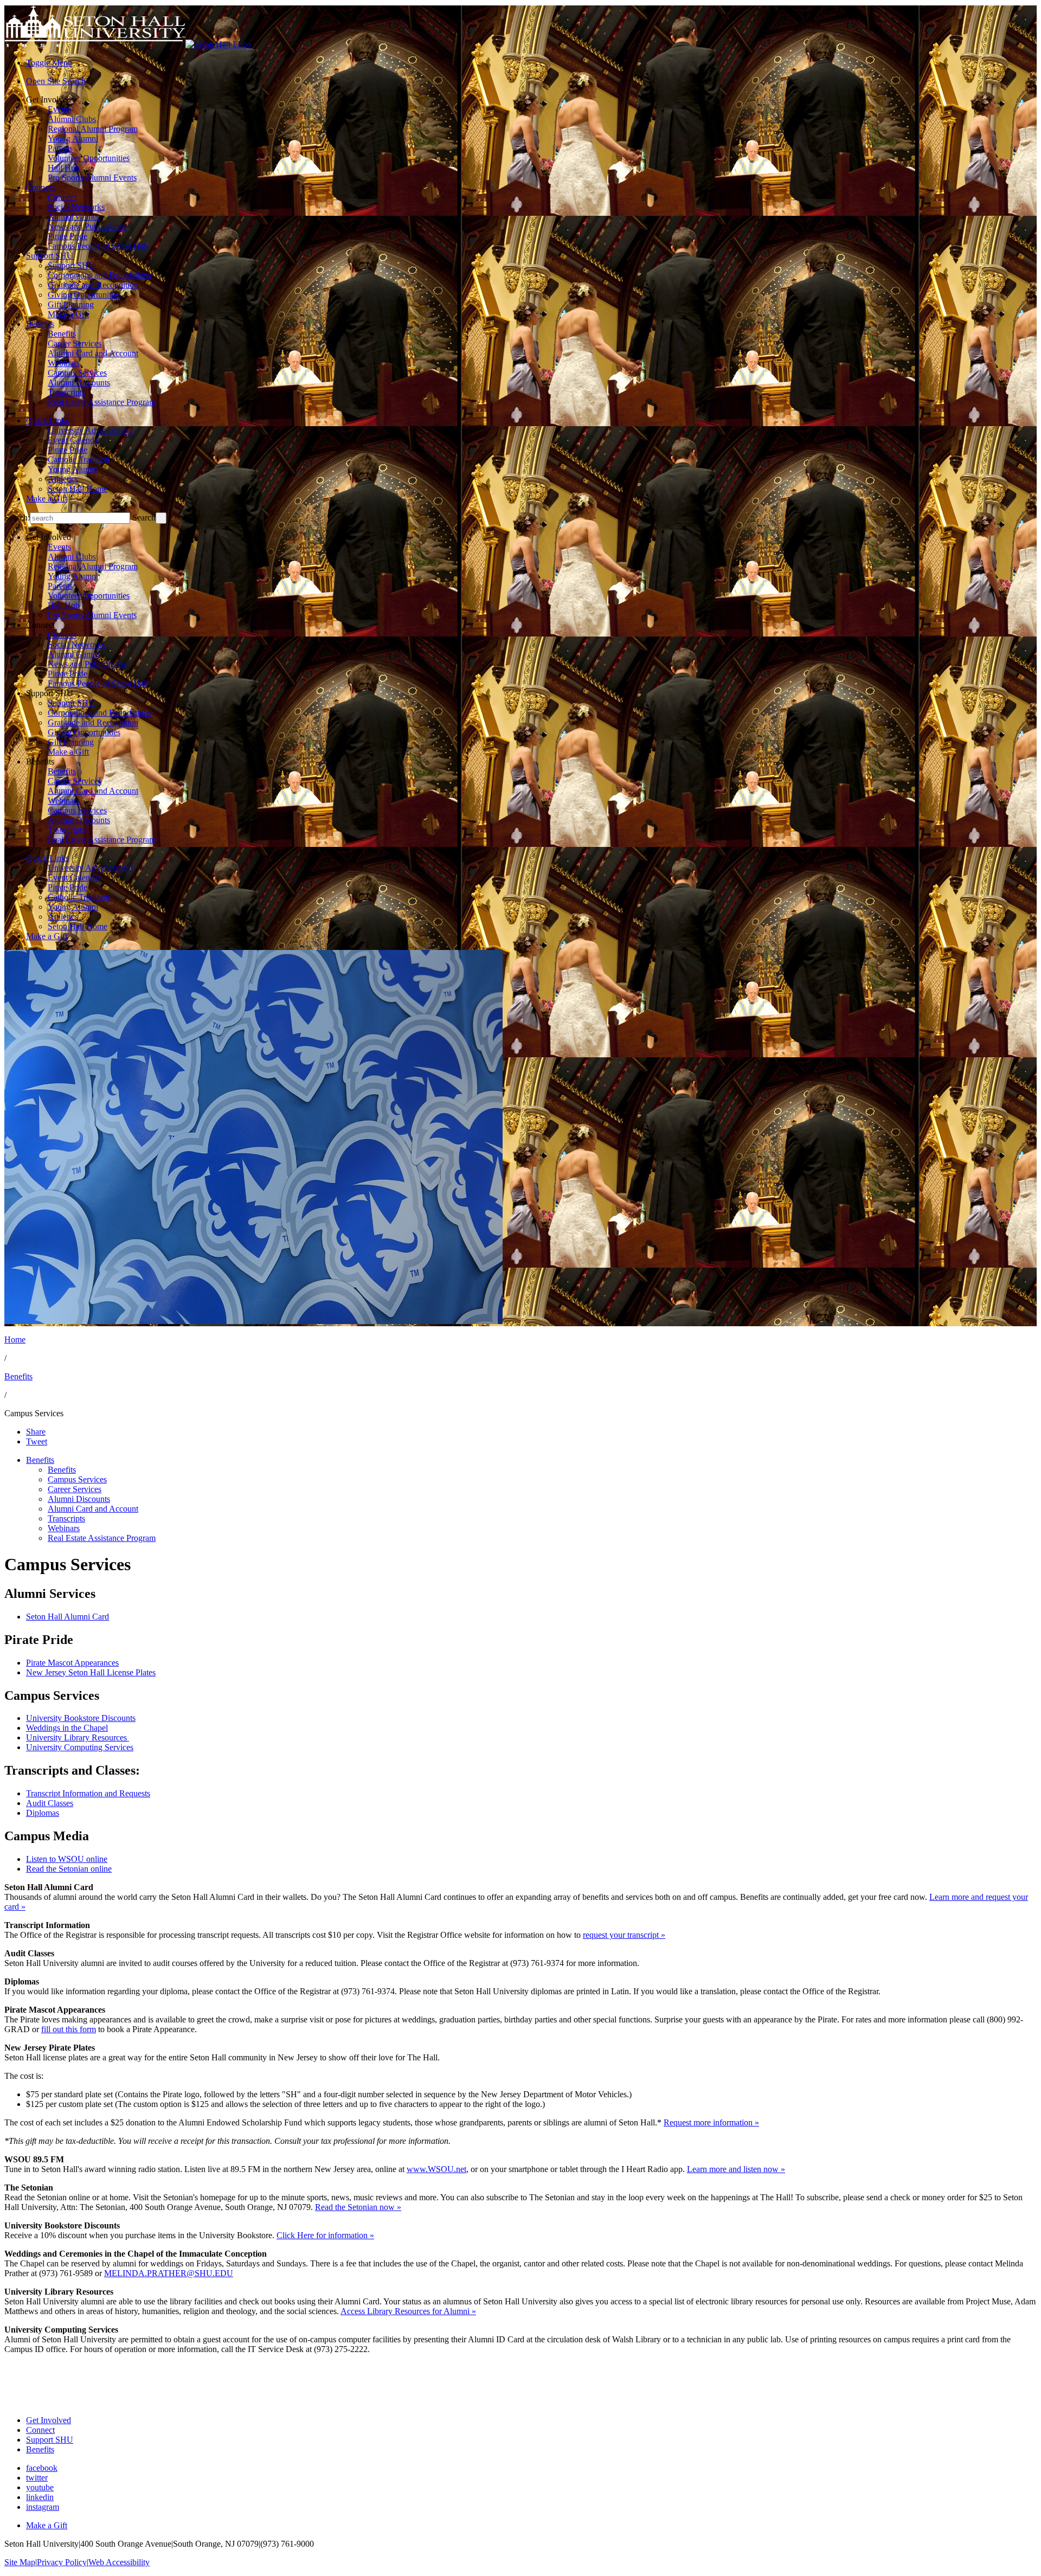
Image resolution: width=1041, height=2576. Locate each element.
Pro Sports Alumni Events (92, 178)
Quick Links (47, 420)
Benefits (40, 324)
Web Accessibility (119, 2562)
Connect (40, 187)
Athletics (63, 479)
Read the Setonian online (69, 1869)
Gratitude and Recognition (93, 285)
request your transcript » (624, 1935)
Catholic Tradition (79, 460)
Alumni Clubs (72, 119)
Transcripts (66, 392)
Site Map (20, 2562)
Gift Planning (71, 304)
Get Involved (49, 2420)
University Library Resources (78, 1737)
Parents (60, 148)
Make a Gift (68, 314)
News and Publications (87, 226)
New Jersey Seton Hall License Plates (91, 1672)
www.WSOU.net (436, 2169)
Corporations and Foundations (99, 275)
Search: (17, 518)
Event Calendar (74, 440)
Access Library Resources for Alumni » (408, 2311)
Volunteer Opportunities (89, 158)
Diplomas (43, 1813)
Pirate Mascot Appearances (72, 1663)
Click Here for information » (325, 2235)
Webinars (64, 363)
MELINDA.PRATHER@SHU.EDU (169, 2273)
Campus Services (77, 373)
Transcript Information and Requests (88, 1793)
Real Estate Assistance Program (102, 402)
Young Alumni (73, 139)
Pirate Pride (68, 236)
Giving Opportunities (84, 295)
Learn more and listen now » (736, 2169)
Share (36, 1432)
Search (144, 518)
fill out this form (69, 2029)
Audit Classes (50, 1803)
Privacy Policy (62, 2562)
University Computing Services (80, 1747)
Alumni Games (74, 217)
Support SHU (50, 256)
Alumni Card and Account (93, 353)
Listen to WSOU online (67, 1859)
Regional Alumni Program (93, 129)
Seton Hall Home (78, 489)
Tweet (37, 1441)
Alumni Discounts (79, 383)
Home (15, 1340)
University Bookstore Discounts (81, 1718)
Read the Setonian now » (358, 2207)
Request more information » (711, 2122)
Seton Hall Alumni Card (68, 1617)
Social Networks (76, 207)
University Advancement (90, 430)
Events (59, 109)
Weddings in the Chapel (67, 1728)
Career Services (75, 343)
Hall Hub (64, 168)
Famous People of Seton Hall (98, 246)
